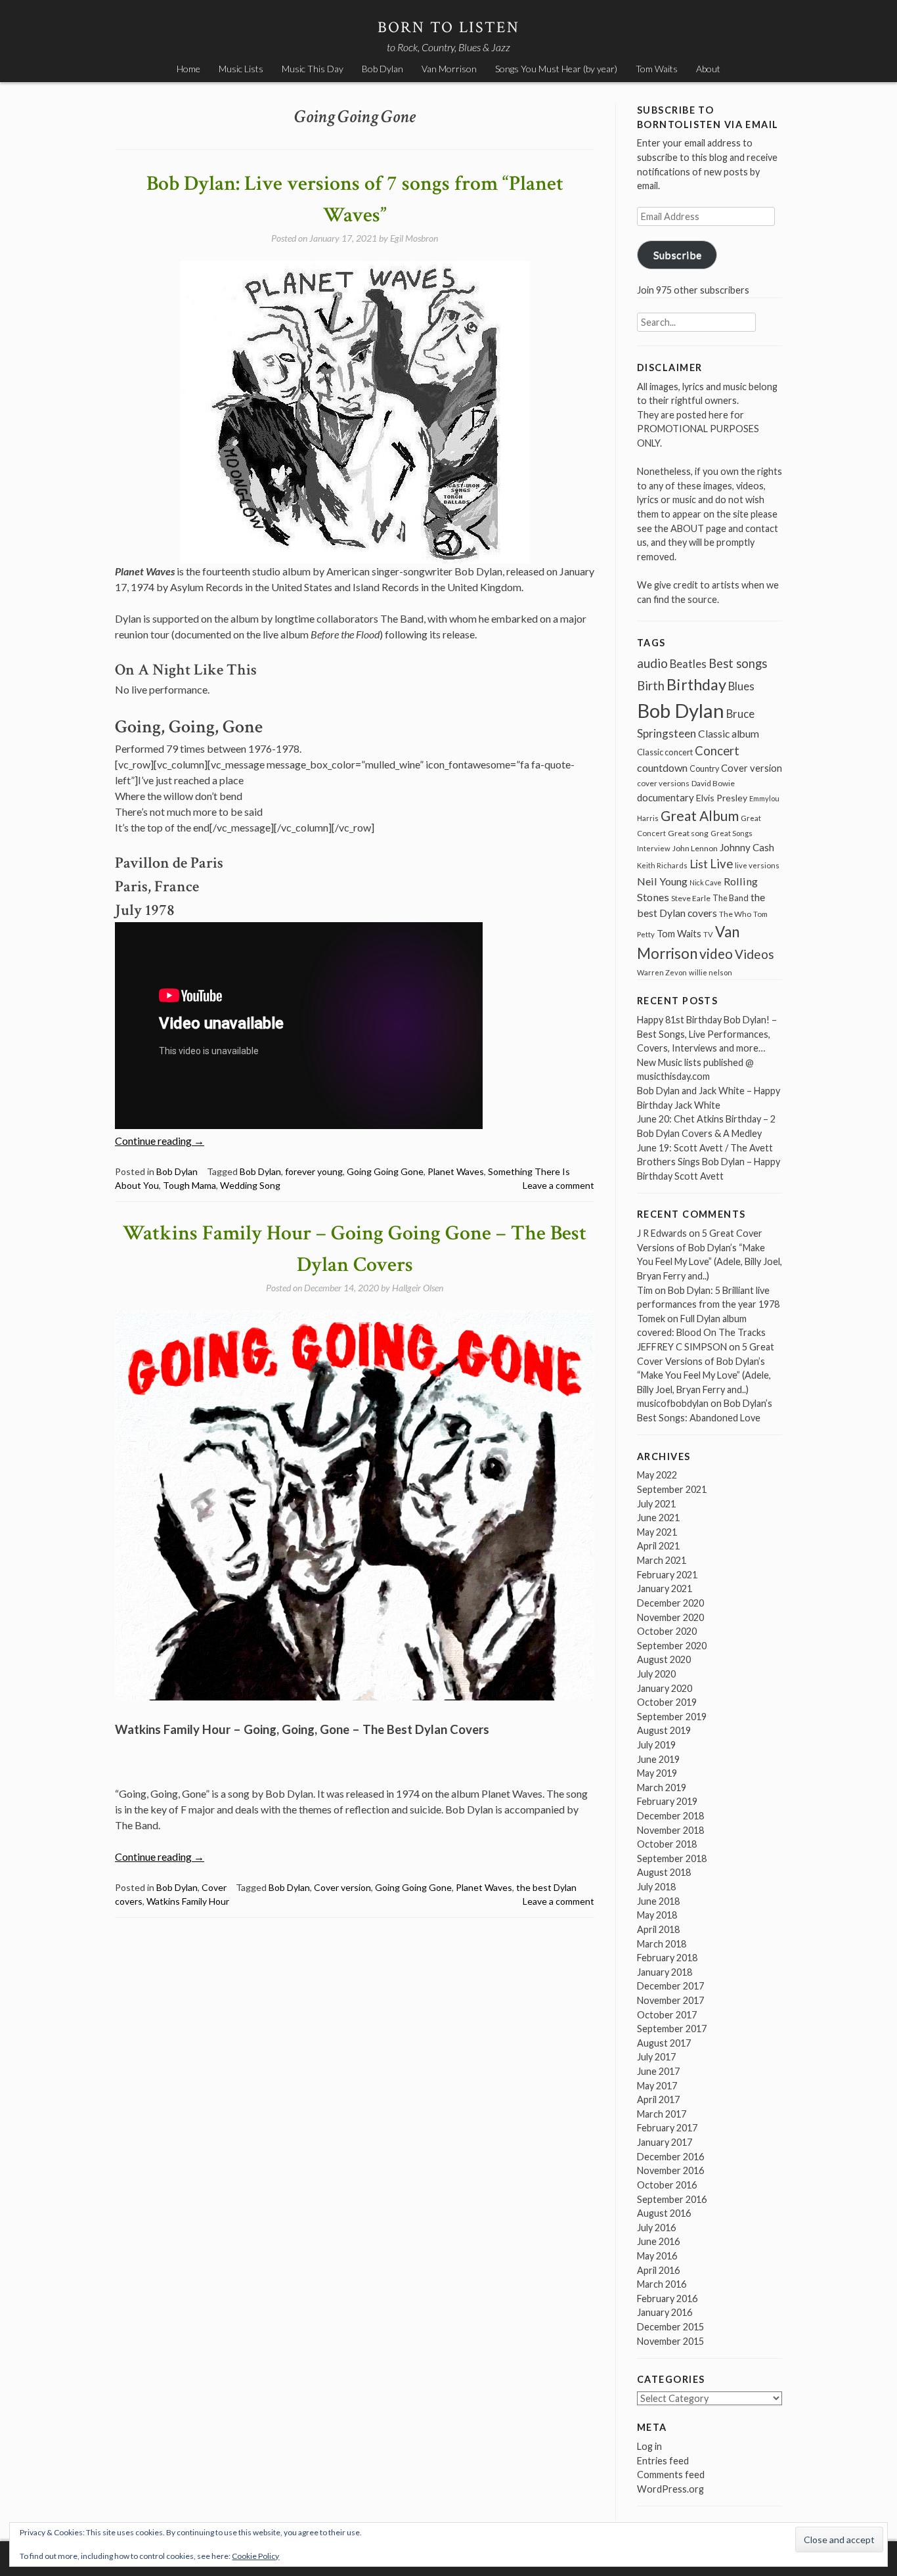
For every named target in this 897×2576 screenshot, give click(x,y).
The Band (731, 898)
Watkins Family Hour (188, 1901)
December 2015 (670, 2327)
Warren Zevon (662, 972)
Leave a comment (558, 1185)
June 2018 (658, 1901)
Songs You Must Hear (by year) (556, 69)
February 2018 (667, 1958)
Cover (214, 1887)
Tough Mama (189, 1185)
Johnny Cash (747, 847)
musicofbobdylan (673, 1403)
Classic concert (665, 752)
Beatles (688, 664)
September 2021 (672, 1489)
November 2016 (670, 2170)
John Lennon (695, 848)
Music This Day (313, 69)
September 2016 (672, 2199)
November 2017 (670, 2000)
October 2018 (667, 1844)
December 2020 (670, 1603)
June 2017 (658, 2071)
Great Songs (732, 833)
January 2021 (665, 1588)
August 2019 (664, 1730)
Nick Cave (706, 882)
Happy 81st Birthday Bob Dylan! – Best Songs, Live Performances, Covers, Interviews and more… (707, 1034)
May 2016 (657, 2256)
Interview (654, 848)
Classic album (729, 734)
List (699, 864)
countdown (662, 767)
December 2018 (670, 1816)
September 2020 (672, 1646)
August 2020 (664, 1659)
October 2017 (667, 2015)
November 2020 (670, 1617)
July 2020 (656, 1674)
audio (652, 663)
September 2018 (672, 1858)
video (716, 953)
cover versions (663, 783)
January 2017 (665, 2142)
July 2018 (656, 1887)
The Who (735, 914)
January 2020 (665, 1688)
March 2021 (662, 1560)
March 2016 (662, 2284)
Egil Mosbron (414, 238)
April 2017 (658, 2099)
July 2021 (656, 1504)
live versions (757, 865)
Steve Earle (691, 898)
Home (188, 69)
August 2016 (664, 2213)
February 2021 (667, 1575)
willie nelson (711, 972)
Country (704, 769)
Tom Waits (657, 69)
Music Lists (241, 69)
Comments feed (671, 2475)
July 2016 (656, 2228)
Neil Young (662, 881)
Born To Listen (449, 27)
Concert (717, 751)
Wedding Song (250, 1185)
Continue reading (160, 1141)
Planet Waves (456, 1171)
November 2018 (670, 1830)
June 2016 (658, 2241)
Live (721, 864)
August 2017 (664, 2043)
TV (708, 934)
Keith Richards (662, 865)
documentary (666, 797)
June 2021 (658, 1518)
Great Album (700, 815)
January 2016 (665, 2312)
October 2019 (667, 1702)
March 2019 (662, 1788)
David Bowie (713, 783)
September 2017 (672, 2029)
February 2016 (667, 2298)
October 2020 (667, 1631)
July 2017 (656, 2057)
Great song (688, 833)
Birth (651, 686)
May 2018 (657, 1915)
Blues (741, 686)
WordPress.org (670, 2489)
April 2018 (658, 1929)
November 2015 (670, 2341)
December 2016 (670, 2157)
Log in (649, 2446)
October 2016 (667, 2185)
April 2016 (658, 2270)
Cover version (342, 1887)
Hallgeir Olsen (418, 1288)
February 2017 (667, 2128)
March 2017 (662, 2114)
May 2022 (657, 1475)
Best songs (738, 663)
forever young (314, 1171)
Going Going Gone (385, 1171)
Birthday (696, 684)
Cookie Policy (255, 2556)
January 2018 (665, 1972)
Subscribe (677, 255)
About (708, 69)
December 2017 (670, 1986)
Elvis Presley (722, 798)
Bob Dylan (383, 69)
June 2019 (658, 1759)
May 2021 (657, 1532)
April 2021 (658, 1546)
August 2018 (664, 1872)
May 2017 (657, 2086)
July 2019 (656, 1745)
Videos (755, 954)
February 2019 (667, 1801)
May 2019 (657, 1773)
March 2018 (662, 1944)
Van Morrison (449, 69)
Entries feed (663, 2461)
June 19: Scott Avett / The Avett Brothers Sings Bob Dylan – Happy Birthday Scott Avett (709, 1162)
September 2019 (672, 1717)
